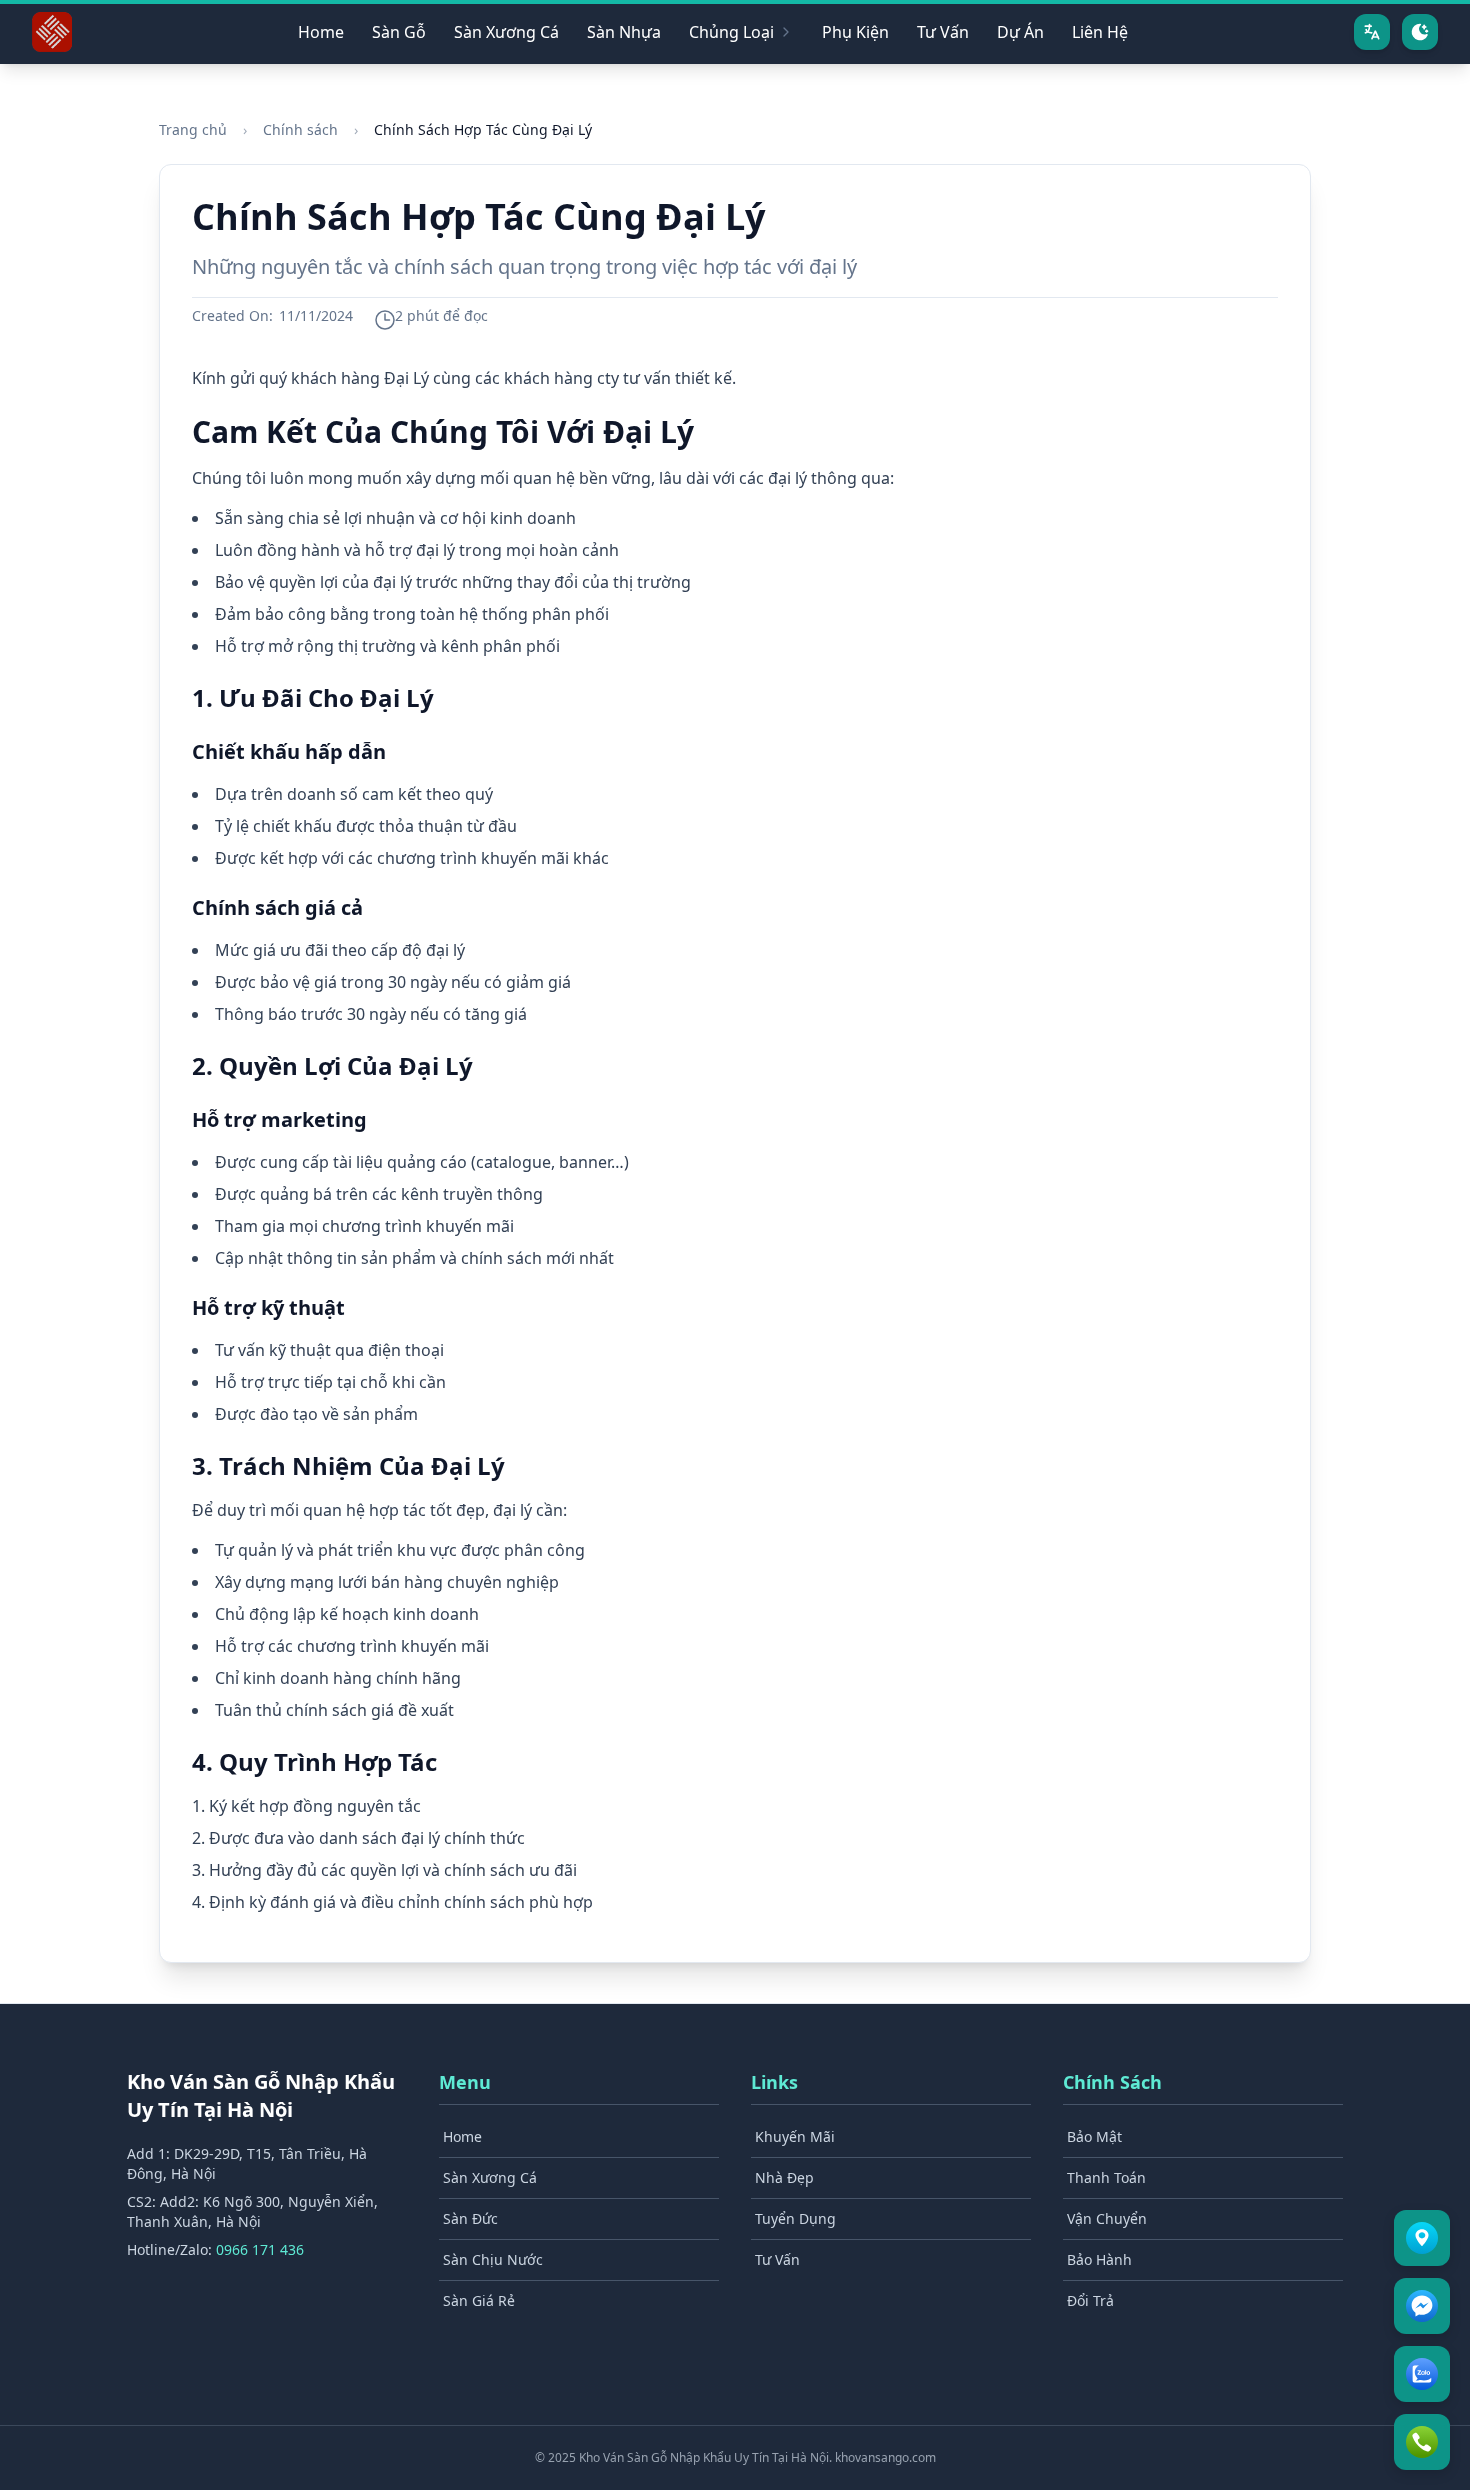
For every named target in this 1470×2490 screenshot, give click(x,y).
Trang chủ (193, 129)
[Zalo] (1422, 2374)
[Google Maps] (1422, 2238)
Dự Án (1020, 32)
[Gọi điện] (1422, 2442)
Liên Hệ (1100, 32)
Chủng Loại (731, 32)
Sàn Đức (470, 2218)
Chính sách (300, 129)
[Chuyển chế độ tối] (1420, 32)
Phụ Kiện (855, 32)
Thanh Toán (1106, 2177)
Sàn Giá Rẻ (479, 2300)
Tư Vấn (943, 32)
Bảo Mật (1094, 2136)
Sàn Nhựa (624, 32)
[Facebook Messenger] (1422, 2306)
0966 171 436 (260, 2249)
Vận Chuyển (1107, 2218)
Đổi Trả (1090, 2300)
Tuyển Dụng (795, 2218)
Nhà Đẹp (784, 2177)
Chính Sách (1112, 2082)
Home (321, 32)
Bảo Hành (1099, 2259)
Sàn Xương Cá (506, 32)
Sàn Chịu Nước (493, 2259)
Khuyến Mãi (795, 2136)
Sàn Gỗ (399, 32)
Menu (465, 2082)
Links (774, 2082)
